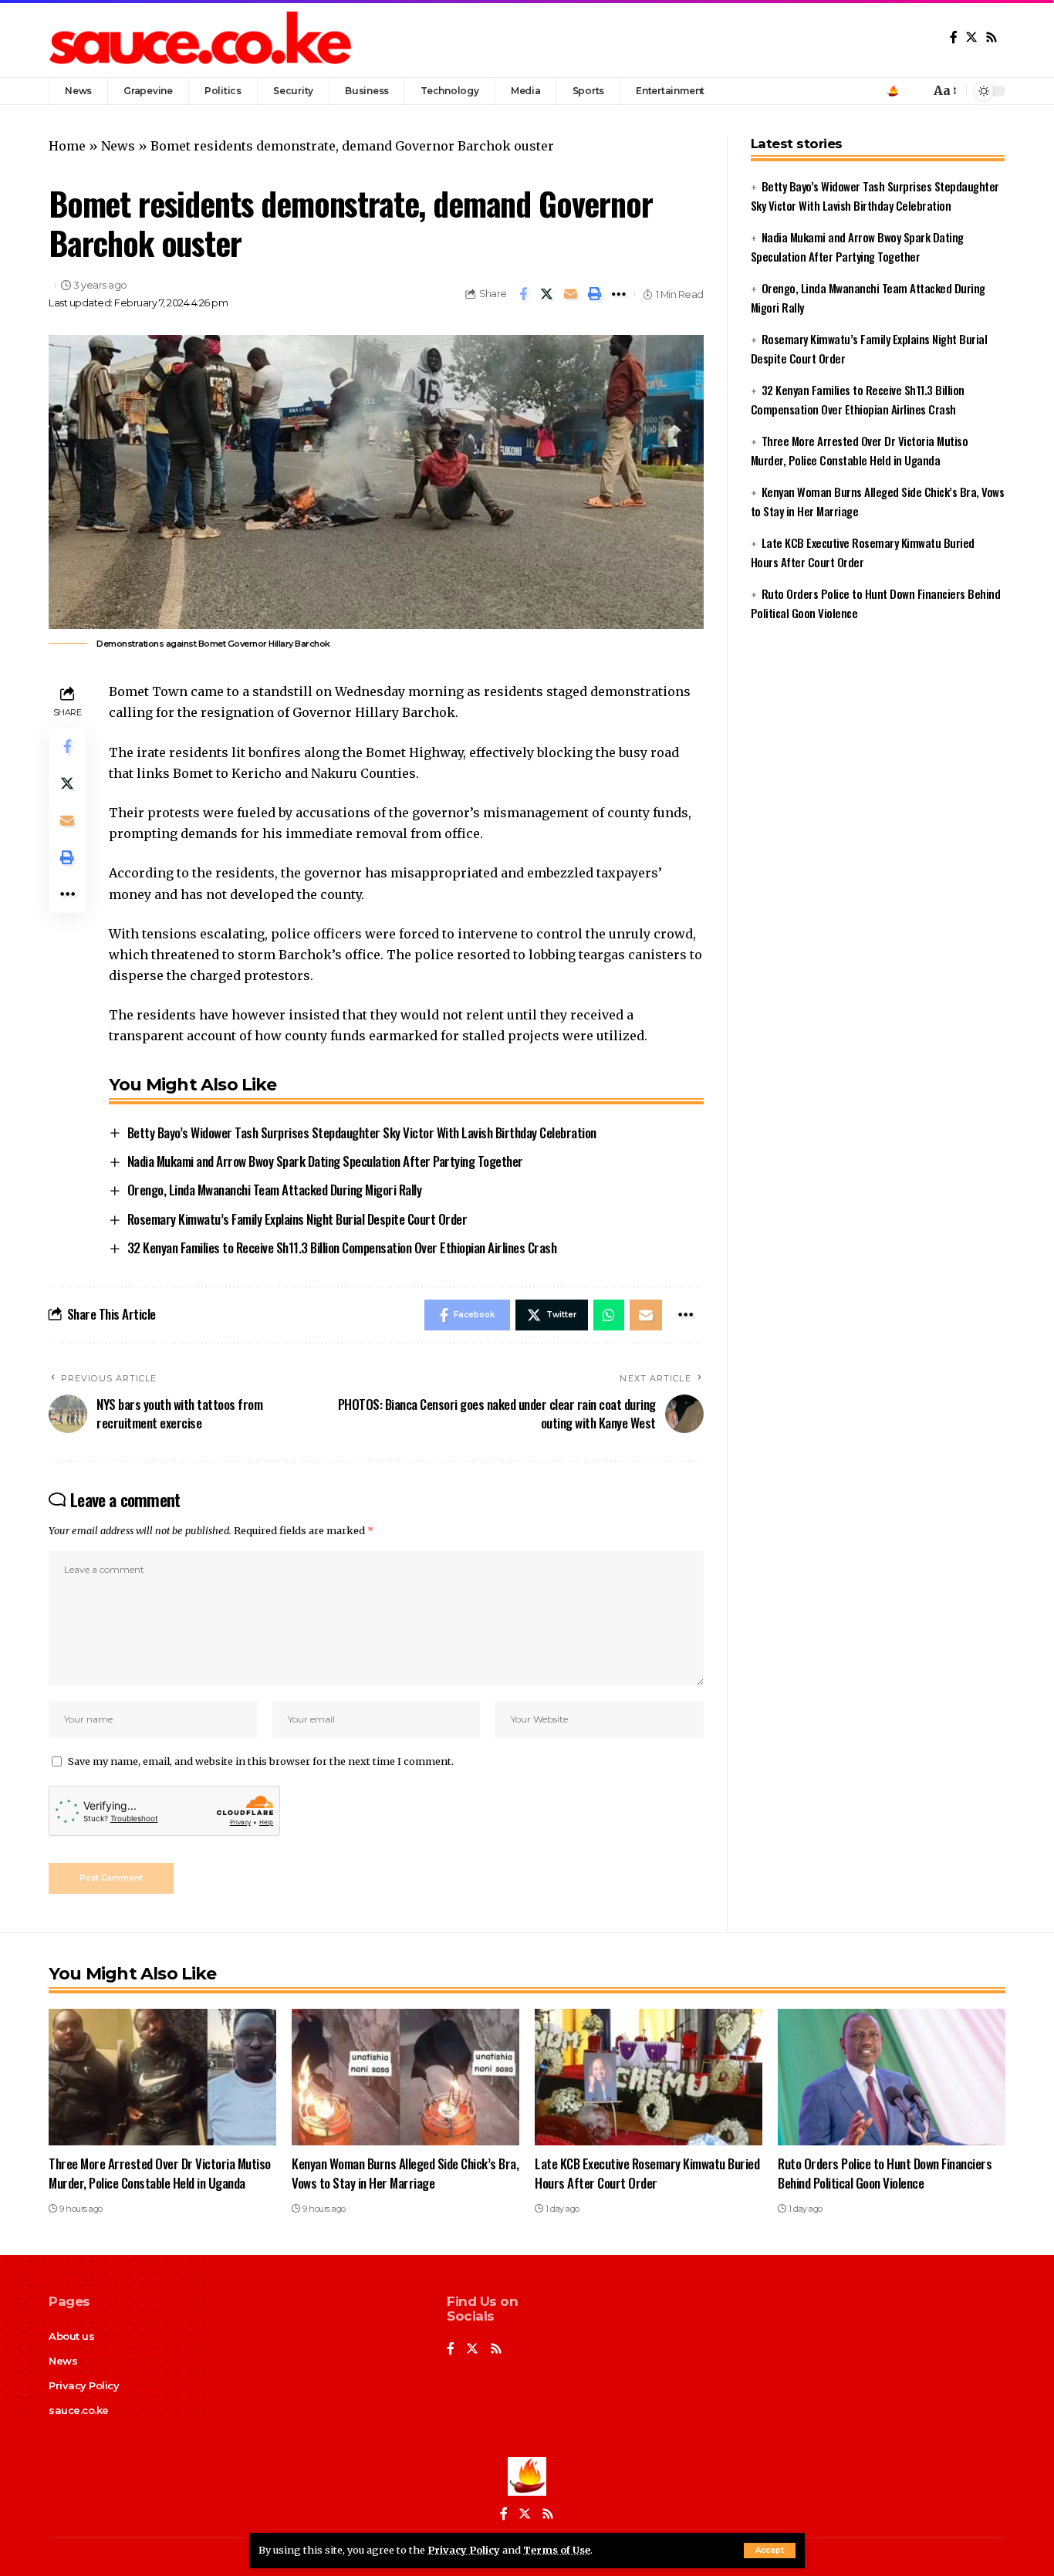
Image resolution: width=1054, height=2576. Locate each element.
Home (67, 146)
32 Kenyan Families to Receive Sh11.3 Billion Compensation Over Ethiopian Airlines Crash (342, 1247)
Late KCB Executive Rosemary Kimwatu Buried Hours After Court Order (647, 2173)
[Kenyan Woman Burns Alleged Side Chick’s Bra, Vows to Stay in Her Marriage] (405, 2077)
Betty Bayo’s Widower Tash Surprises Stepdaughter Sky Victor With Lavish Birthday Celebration (362, 1132)
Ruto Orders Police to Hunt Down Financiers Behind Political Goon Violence (885, 2173)
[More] (619, 294)
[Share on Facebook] (523, 294)
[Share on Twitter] (547, 294)
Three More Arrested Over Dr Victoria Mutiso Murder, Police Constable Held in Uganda (160, 2173)
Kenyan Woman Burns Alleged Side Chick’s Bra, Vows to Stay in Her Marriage (405, 2173)
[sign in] (893, 91)
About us (71, 2336)
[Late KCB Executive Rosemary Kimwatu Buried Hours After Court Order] (649, 2077)
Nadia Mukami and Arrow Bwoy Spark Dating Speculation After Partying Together (325, 1161)
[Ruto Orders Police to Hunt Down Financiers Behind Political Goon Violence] (892, 2077)
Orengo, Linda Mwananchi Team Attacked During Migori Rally (275, 1190)
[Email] (571, 294)
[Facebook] (954, 37)
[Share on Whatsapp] (609, 1315)
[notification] (914, 91)
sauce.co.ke (79, 2410)
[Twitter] (971, 37)
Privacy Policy (464, 2550)
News (118, 146)
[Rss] (992, 37)
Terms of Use (557, 2550)
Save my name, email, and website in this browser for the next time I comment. (261, 1761)
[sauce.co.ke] (202, 39)
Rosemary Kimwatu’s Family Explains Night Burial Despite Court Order (297, 1219)
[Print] (595, 294)
